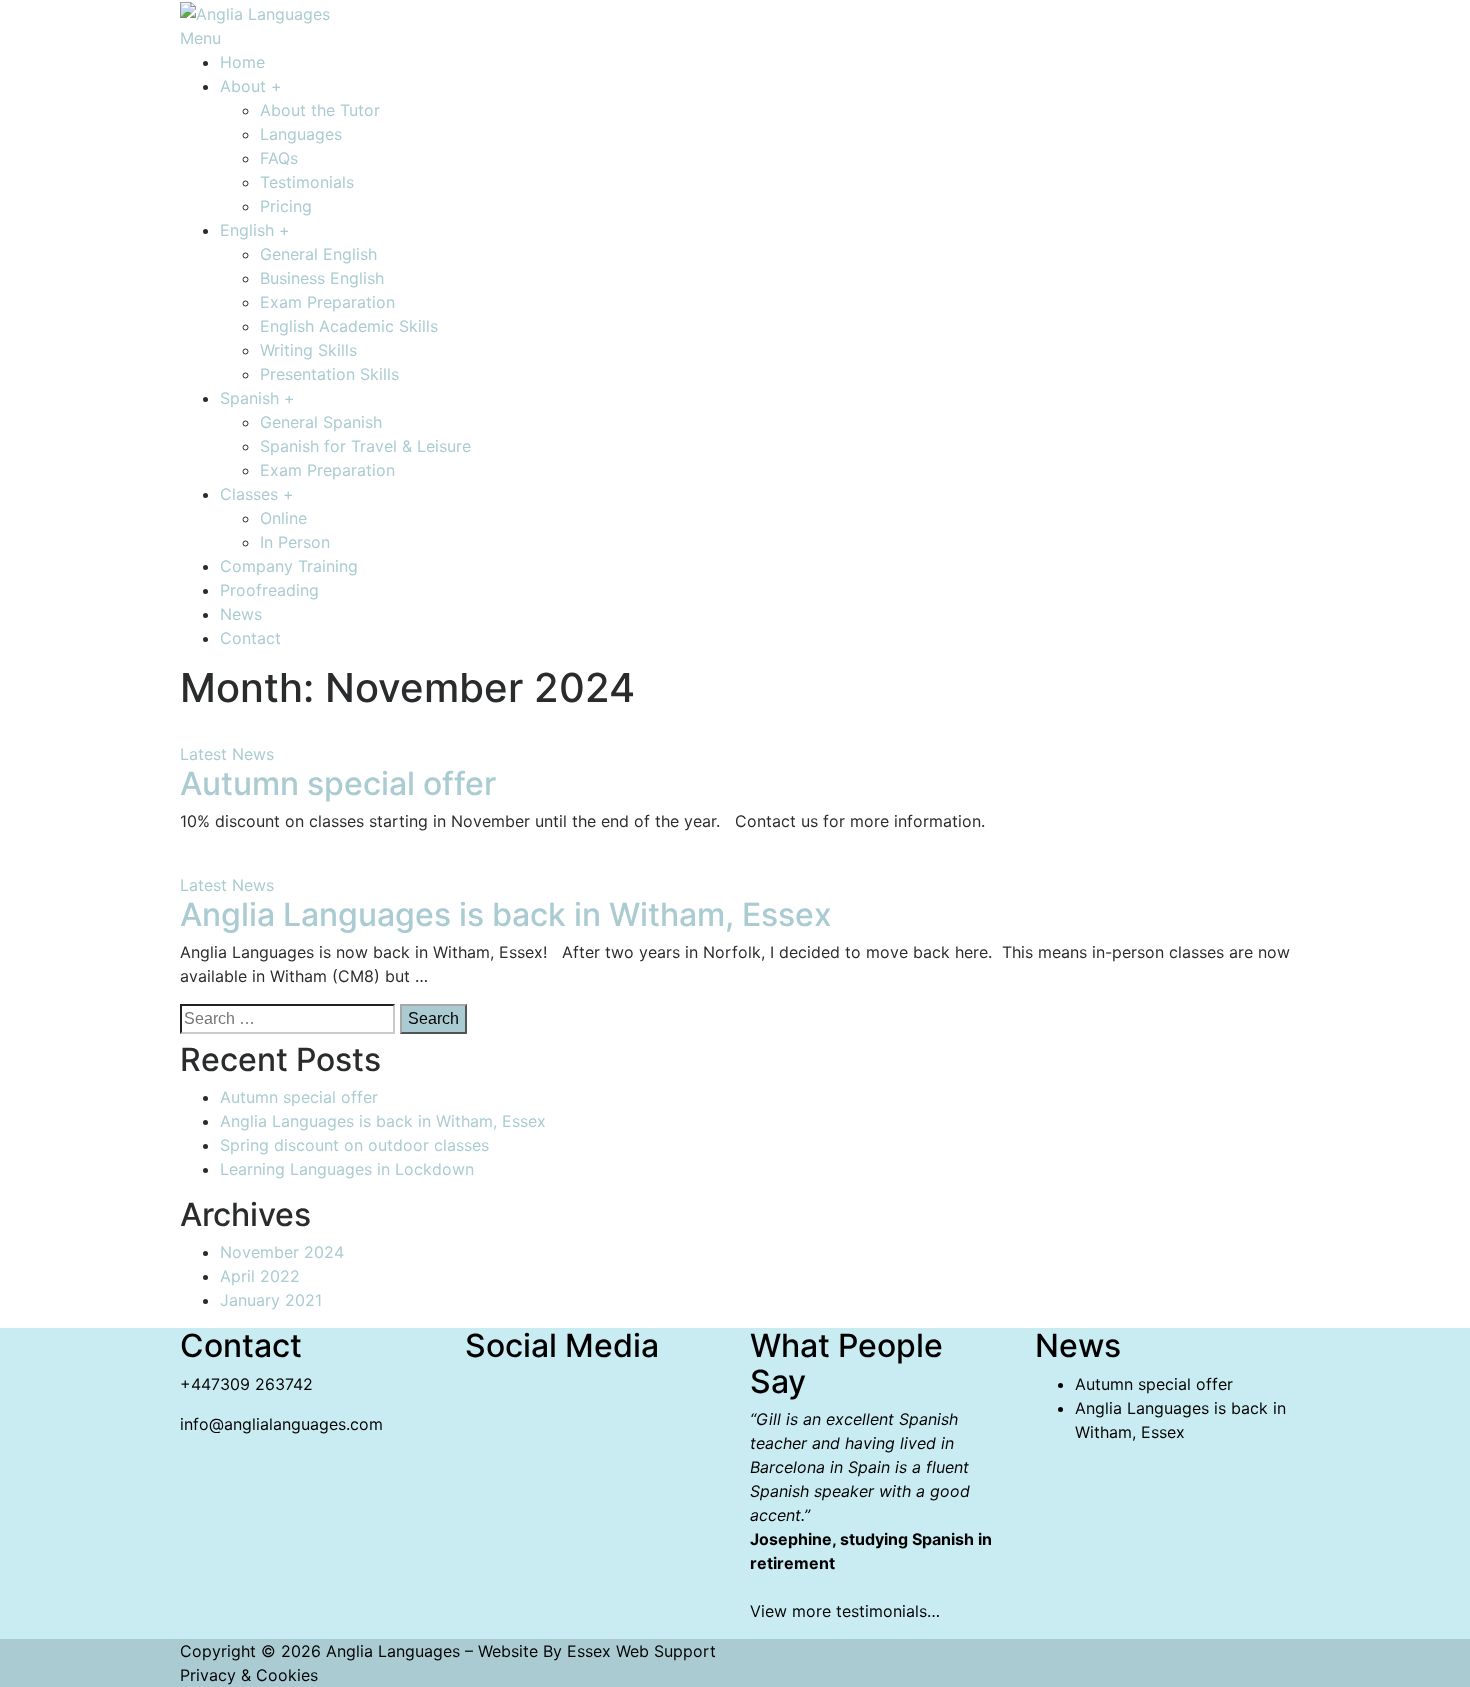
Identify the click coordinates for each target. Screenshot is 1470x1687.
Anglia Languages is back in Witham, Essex (506, 914)
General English (318, 254)
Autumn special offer (338, 783)
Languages (301, 134)
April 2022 (260, 1276)
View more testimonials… (845, 1611)
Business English (322, 278)
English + (255, 230)
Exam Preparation (327, 302)
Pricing (286, 206)
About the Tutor (320, 110)
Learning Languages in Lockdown (347, 1169)
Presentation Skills (329, 374)
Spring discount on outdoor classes (354, 1145)
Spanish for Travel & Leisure (365, 446)
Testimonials (307, 182)
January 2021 (271, 1300)
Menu (200, 38)
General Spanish (321, 422)
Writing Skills (308, 350)
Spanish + (257, 398)
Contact (250, 638)
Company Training (289, 566)
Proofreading (269, 590)
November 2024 (282, 1252)
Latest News (227, 754)
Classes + (257, 494)
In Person (295, 542)
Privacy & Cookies (249, 1675)
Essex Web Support (641, 1651)
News (241, 614)
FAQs (279, 158)
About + (251, 86)
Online (283, 518)
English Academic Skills (349, 326)
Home (242, 62)
